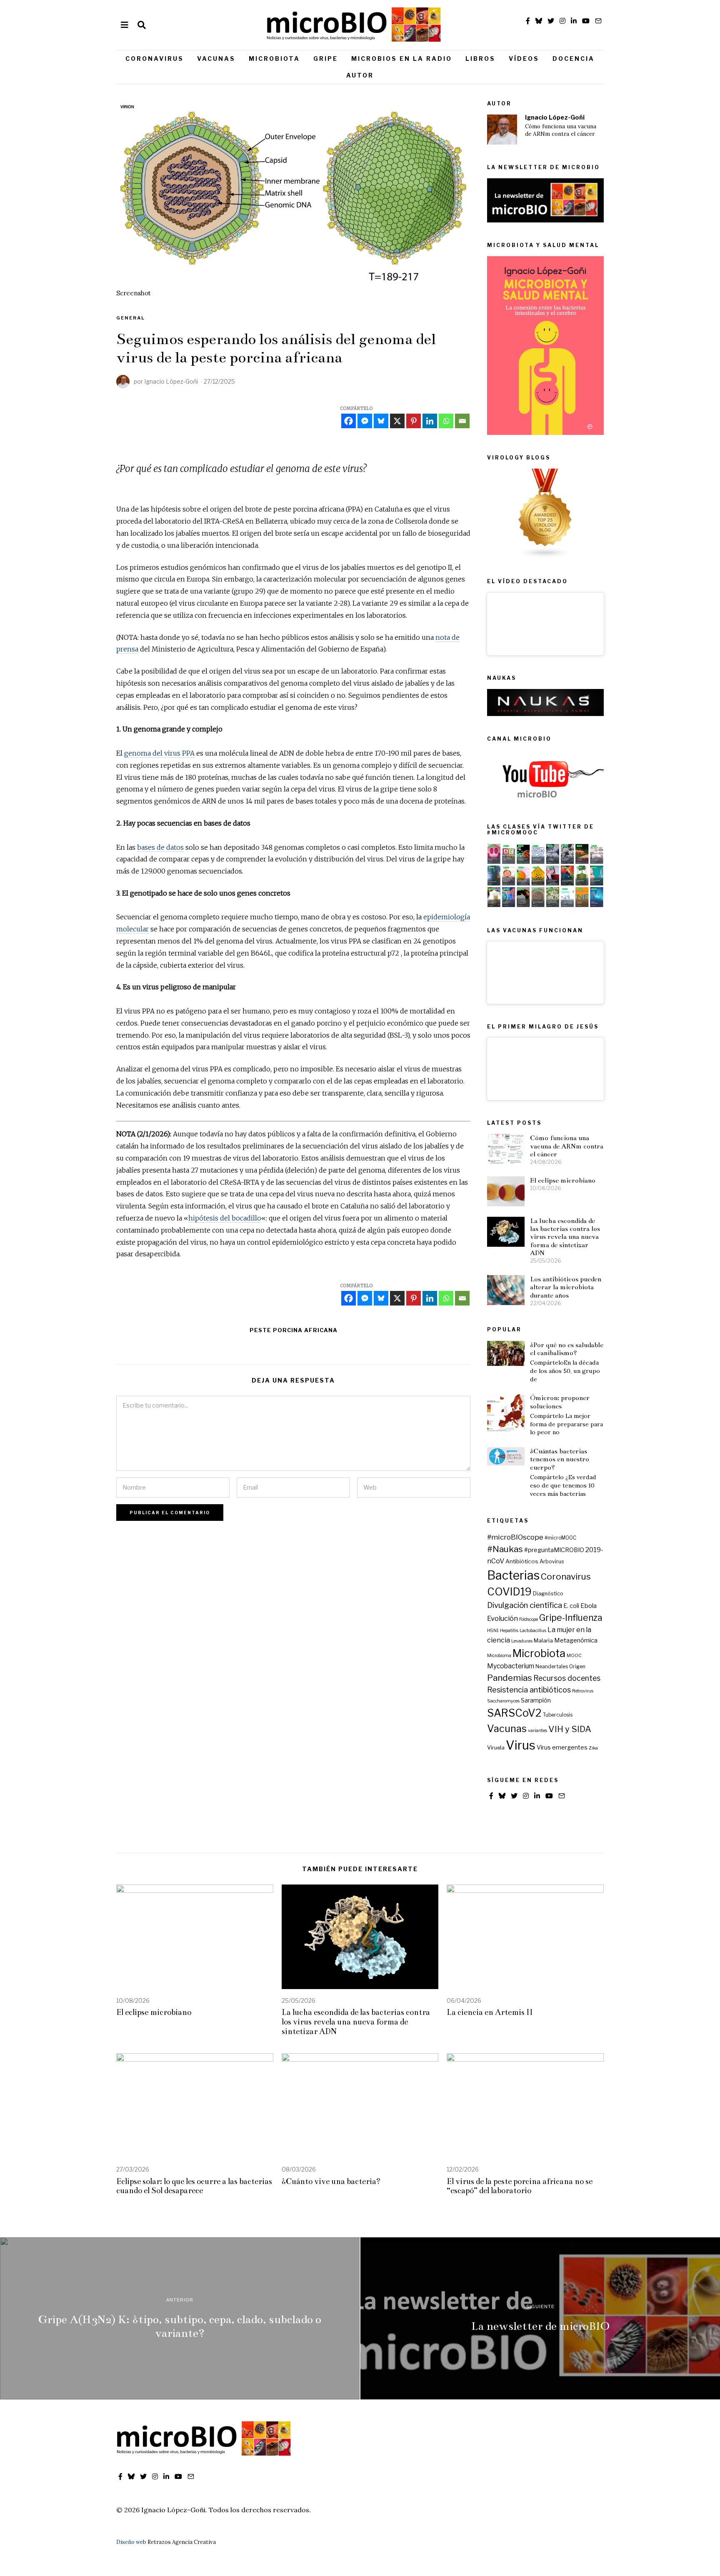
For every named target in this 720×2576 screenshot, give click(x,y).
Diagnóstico (548, 1594)
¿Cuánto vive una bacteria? (331, 2181)
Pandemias (510, 1678)
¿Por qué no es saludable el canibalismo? (567, 1349)
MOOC (574, 1656)
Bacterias (513, 1575)
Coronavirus (155, 59)
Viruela (496, 1748)
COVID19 (509, 1592)
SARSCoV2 (514, 1713)
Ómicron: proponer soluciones (560, 1402)
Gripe (326, 59)
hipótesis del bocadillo (225, 1218)
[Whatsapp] (446, 421)
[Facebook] (349, 421)
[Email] (462, 421)
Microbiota (274, 59)
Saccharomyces (503, 1701)
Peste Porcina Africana (294, 1330)
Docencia (574, 59)
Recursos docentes (567, 1678)
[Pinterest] (414, 421)
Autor (360, 75)
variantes (537, 1731)
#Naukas (505, 1549)
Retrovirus (583, 1691)
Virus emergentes (562, 1747)
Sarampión (536, 1700)
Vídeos (524, 59)
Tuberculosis (558, 1715)
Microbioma (499, 1656)
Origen (577, 1667)
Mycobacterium (511, 1666)
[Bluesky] (381, 421)
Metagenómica (576, 1640)
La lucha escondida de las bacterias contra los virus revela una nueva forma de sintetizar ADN (565, 1237)
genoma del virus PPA (159, 753)
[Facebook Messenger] (365, 421)
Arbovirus (552, 1561)
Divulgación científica (525, 1605)
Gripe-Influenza (571, 1618)
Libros (480, 59)
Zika (593, 1748)
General (131, 318)
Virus (521, 1745)
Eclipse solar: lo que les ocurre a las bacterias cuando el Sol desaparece (194, 2186)
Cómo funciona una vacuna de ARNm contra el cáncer (561, 130)
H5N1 (493, 1631)
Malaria (543, 1640)
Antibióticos (522, 1561)
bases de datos (160, 847)
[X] (397, 421)
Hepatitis (509, 1631)
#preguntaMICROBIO (554, 1550)
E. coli (571, 1606)
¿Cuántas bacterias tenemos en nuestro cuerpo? (560, 1459)
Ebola (589, 1606)
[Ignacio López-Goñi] (502, 130)
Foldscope (529, 1619)
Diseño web (131, 2542)
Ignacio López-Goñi (555, 117)
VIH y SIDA (570, 1729)
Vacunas (216, 59)
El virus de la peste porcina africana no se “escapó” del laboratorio (520, 2186)
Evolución (502, 1618)
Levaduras (522, 1641)
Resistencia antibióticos (529, 1690)
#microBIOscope (515, 1537)
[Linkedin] (430, 421)
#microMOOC (560, 1538)
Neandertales (552, 1667)
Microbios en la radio (402, 59)
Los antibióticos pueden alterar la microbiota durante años (566, 1287)
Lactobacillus (533, 1631)
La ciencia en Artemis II (490, 2012)
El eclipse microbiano (563, 1180)
